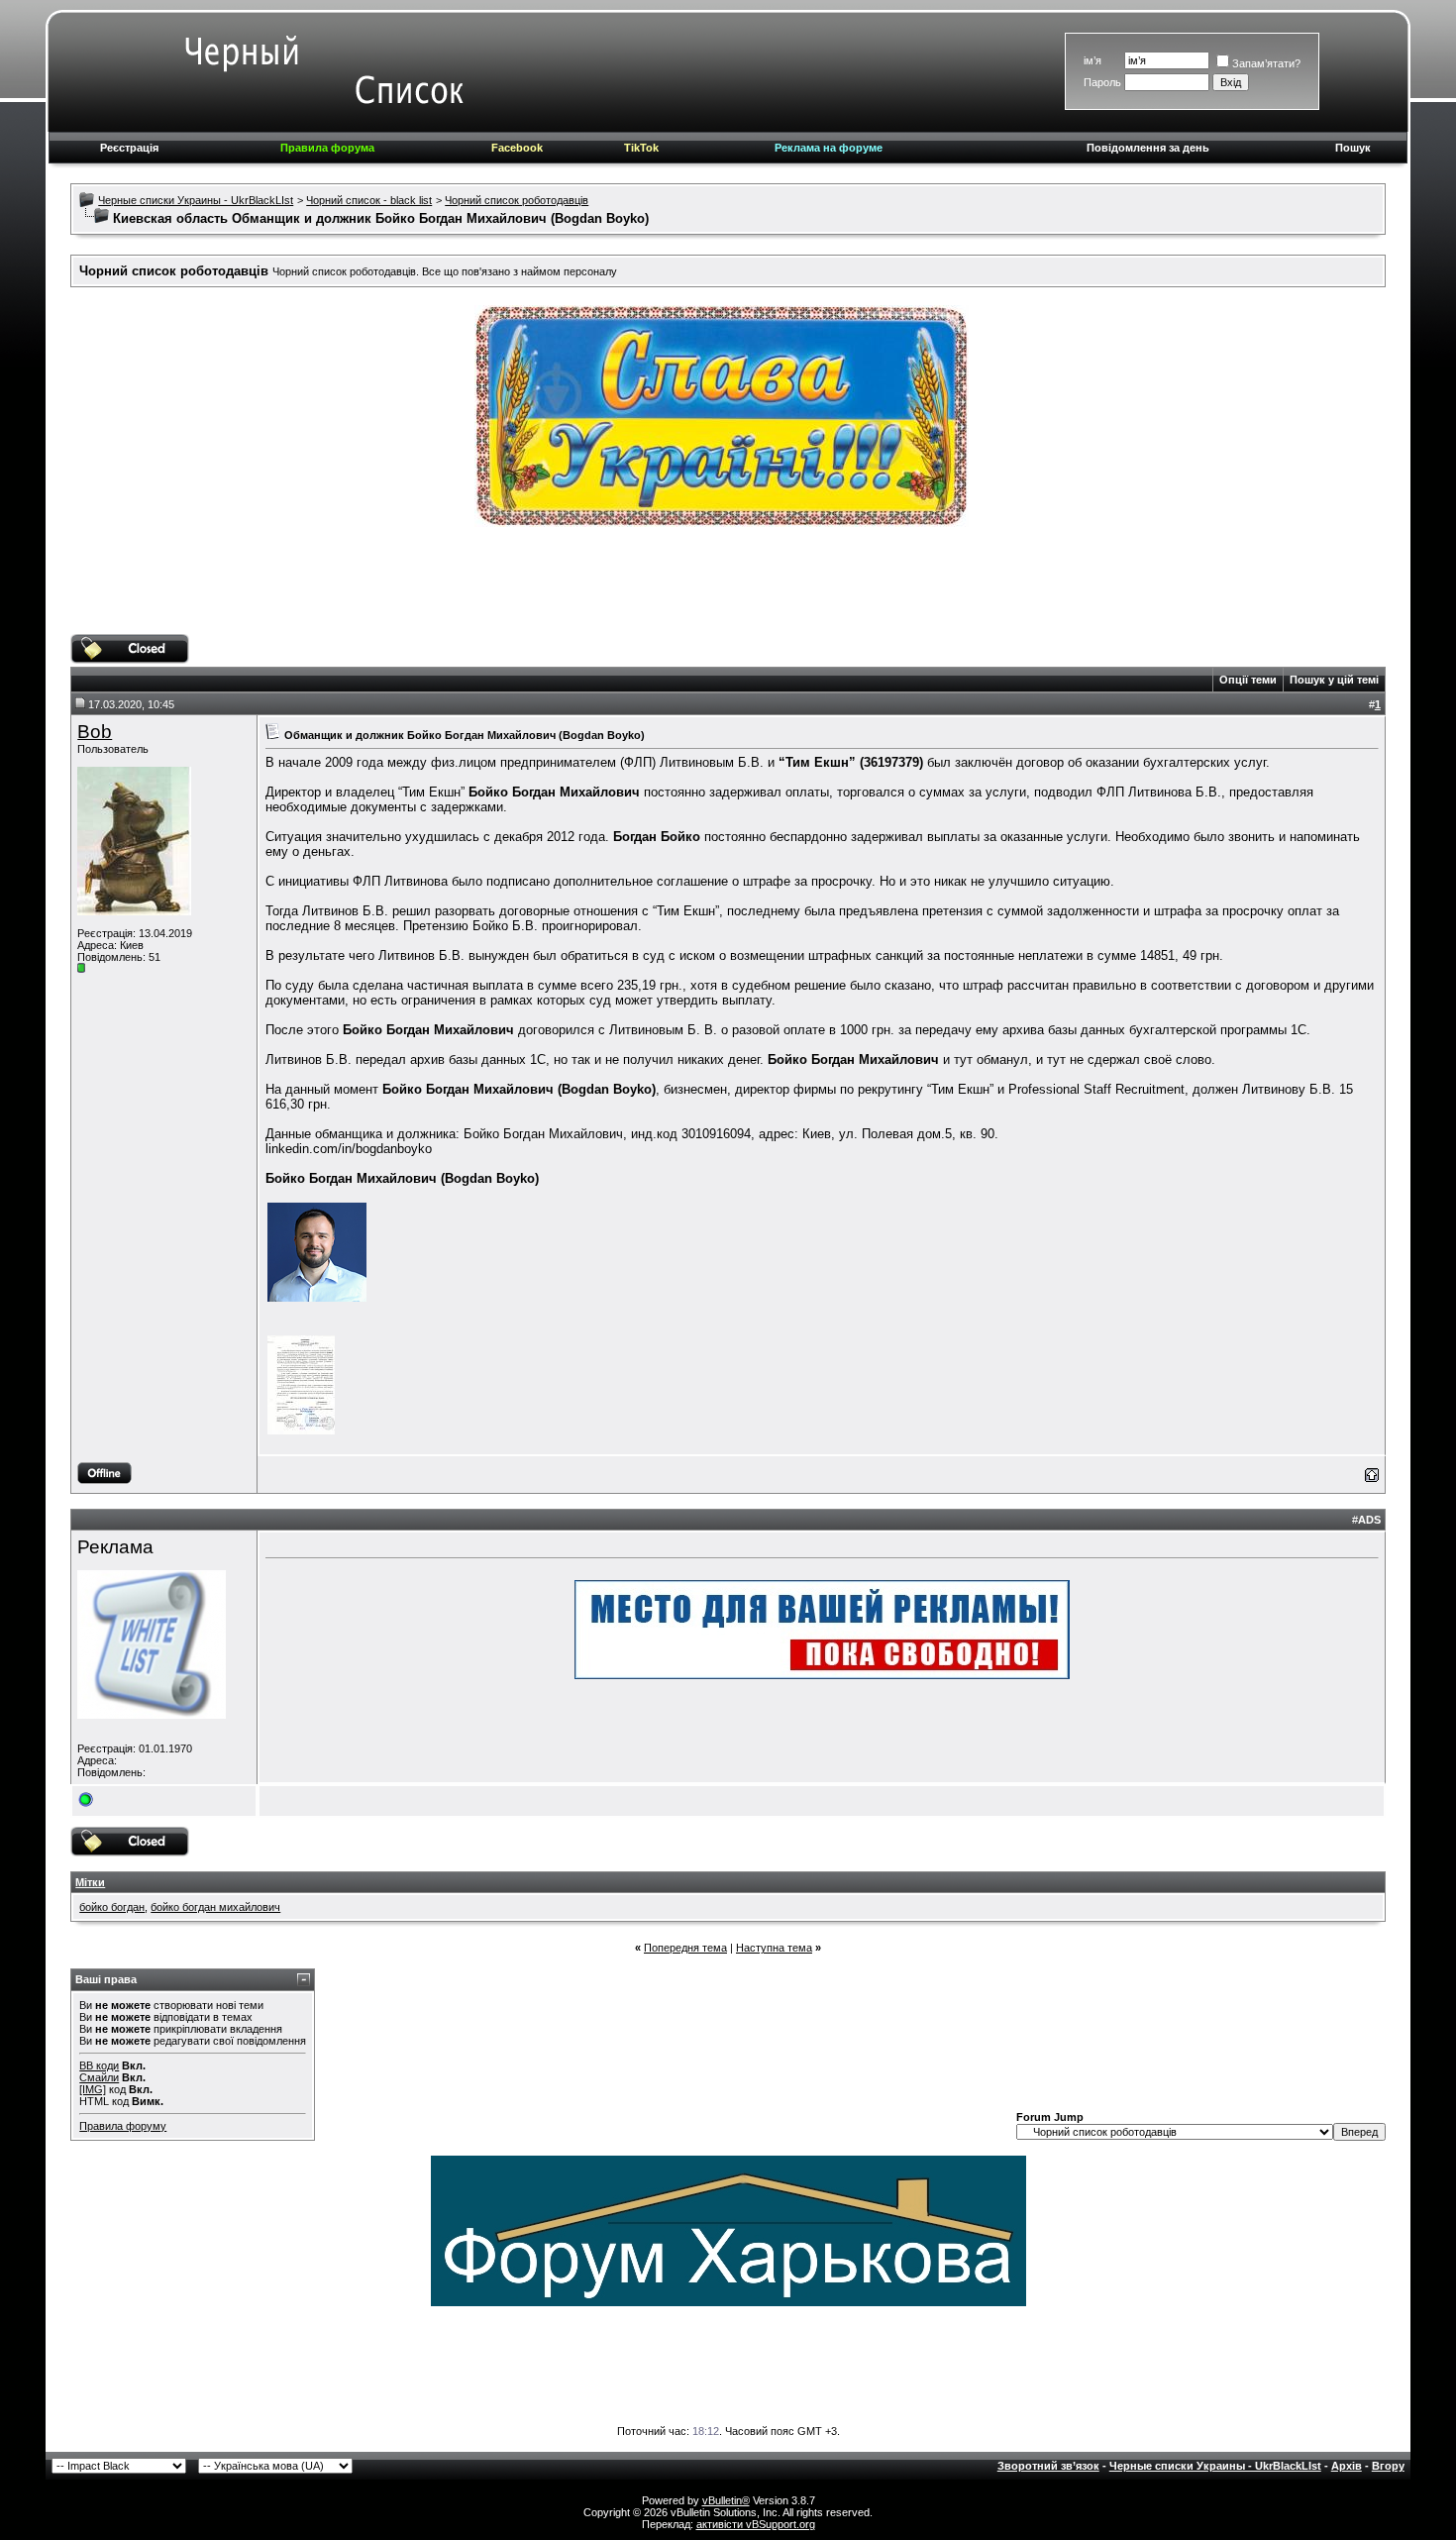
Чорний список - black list (369, 200)
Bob (95, 732)
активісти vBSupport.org (756, 2524)
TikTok (641, 148)
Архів (1347, 2466)
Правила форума (327, 148)
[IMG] (93, 2089)
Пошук (1353, 148)
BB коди (99, 2065)
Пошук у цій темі (1334, 680)
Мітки (90, 1882)
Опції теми (1248, 680)
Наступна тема (774, 1948)
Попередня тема (685, 1948)
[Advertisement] (728, 589)
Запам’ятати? (1266, 63)
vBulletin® (726, 2500)
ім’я (1092, 60)
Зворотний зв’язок (1048, 2466)
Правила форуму (123, 2126)
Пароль (1102, 82)
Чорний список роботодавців (517, 200)
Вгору (1388, 2466)
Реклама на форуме (829, 148)
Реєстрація (129, 148)
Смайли (99, 2077)
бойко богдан (112, 1907)
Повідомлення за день (1148, 148)
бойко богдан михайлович (215, 1907)
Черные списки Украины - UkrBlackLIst (196, 200)
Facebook (517, 148)
